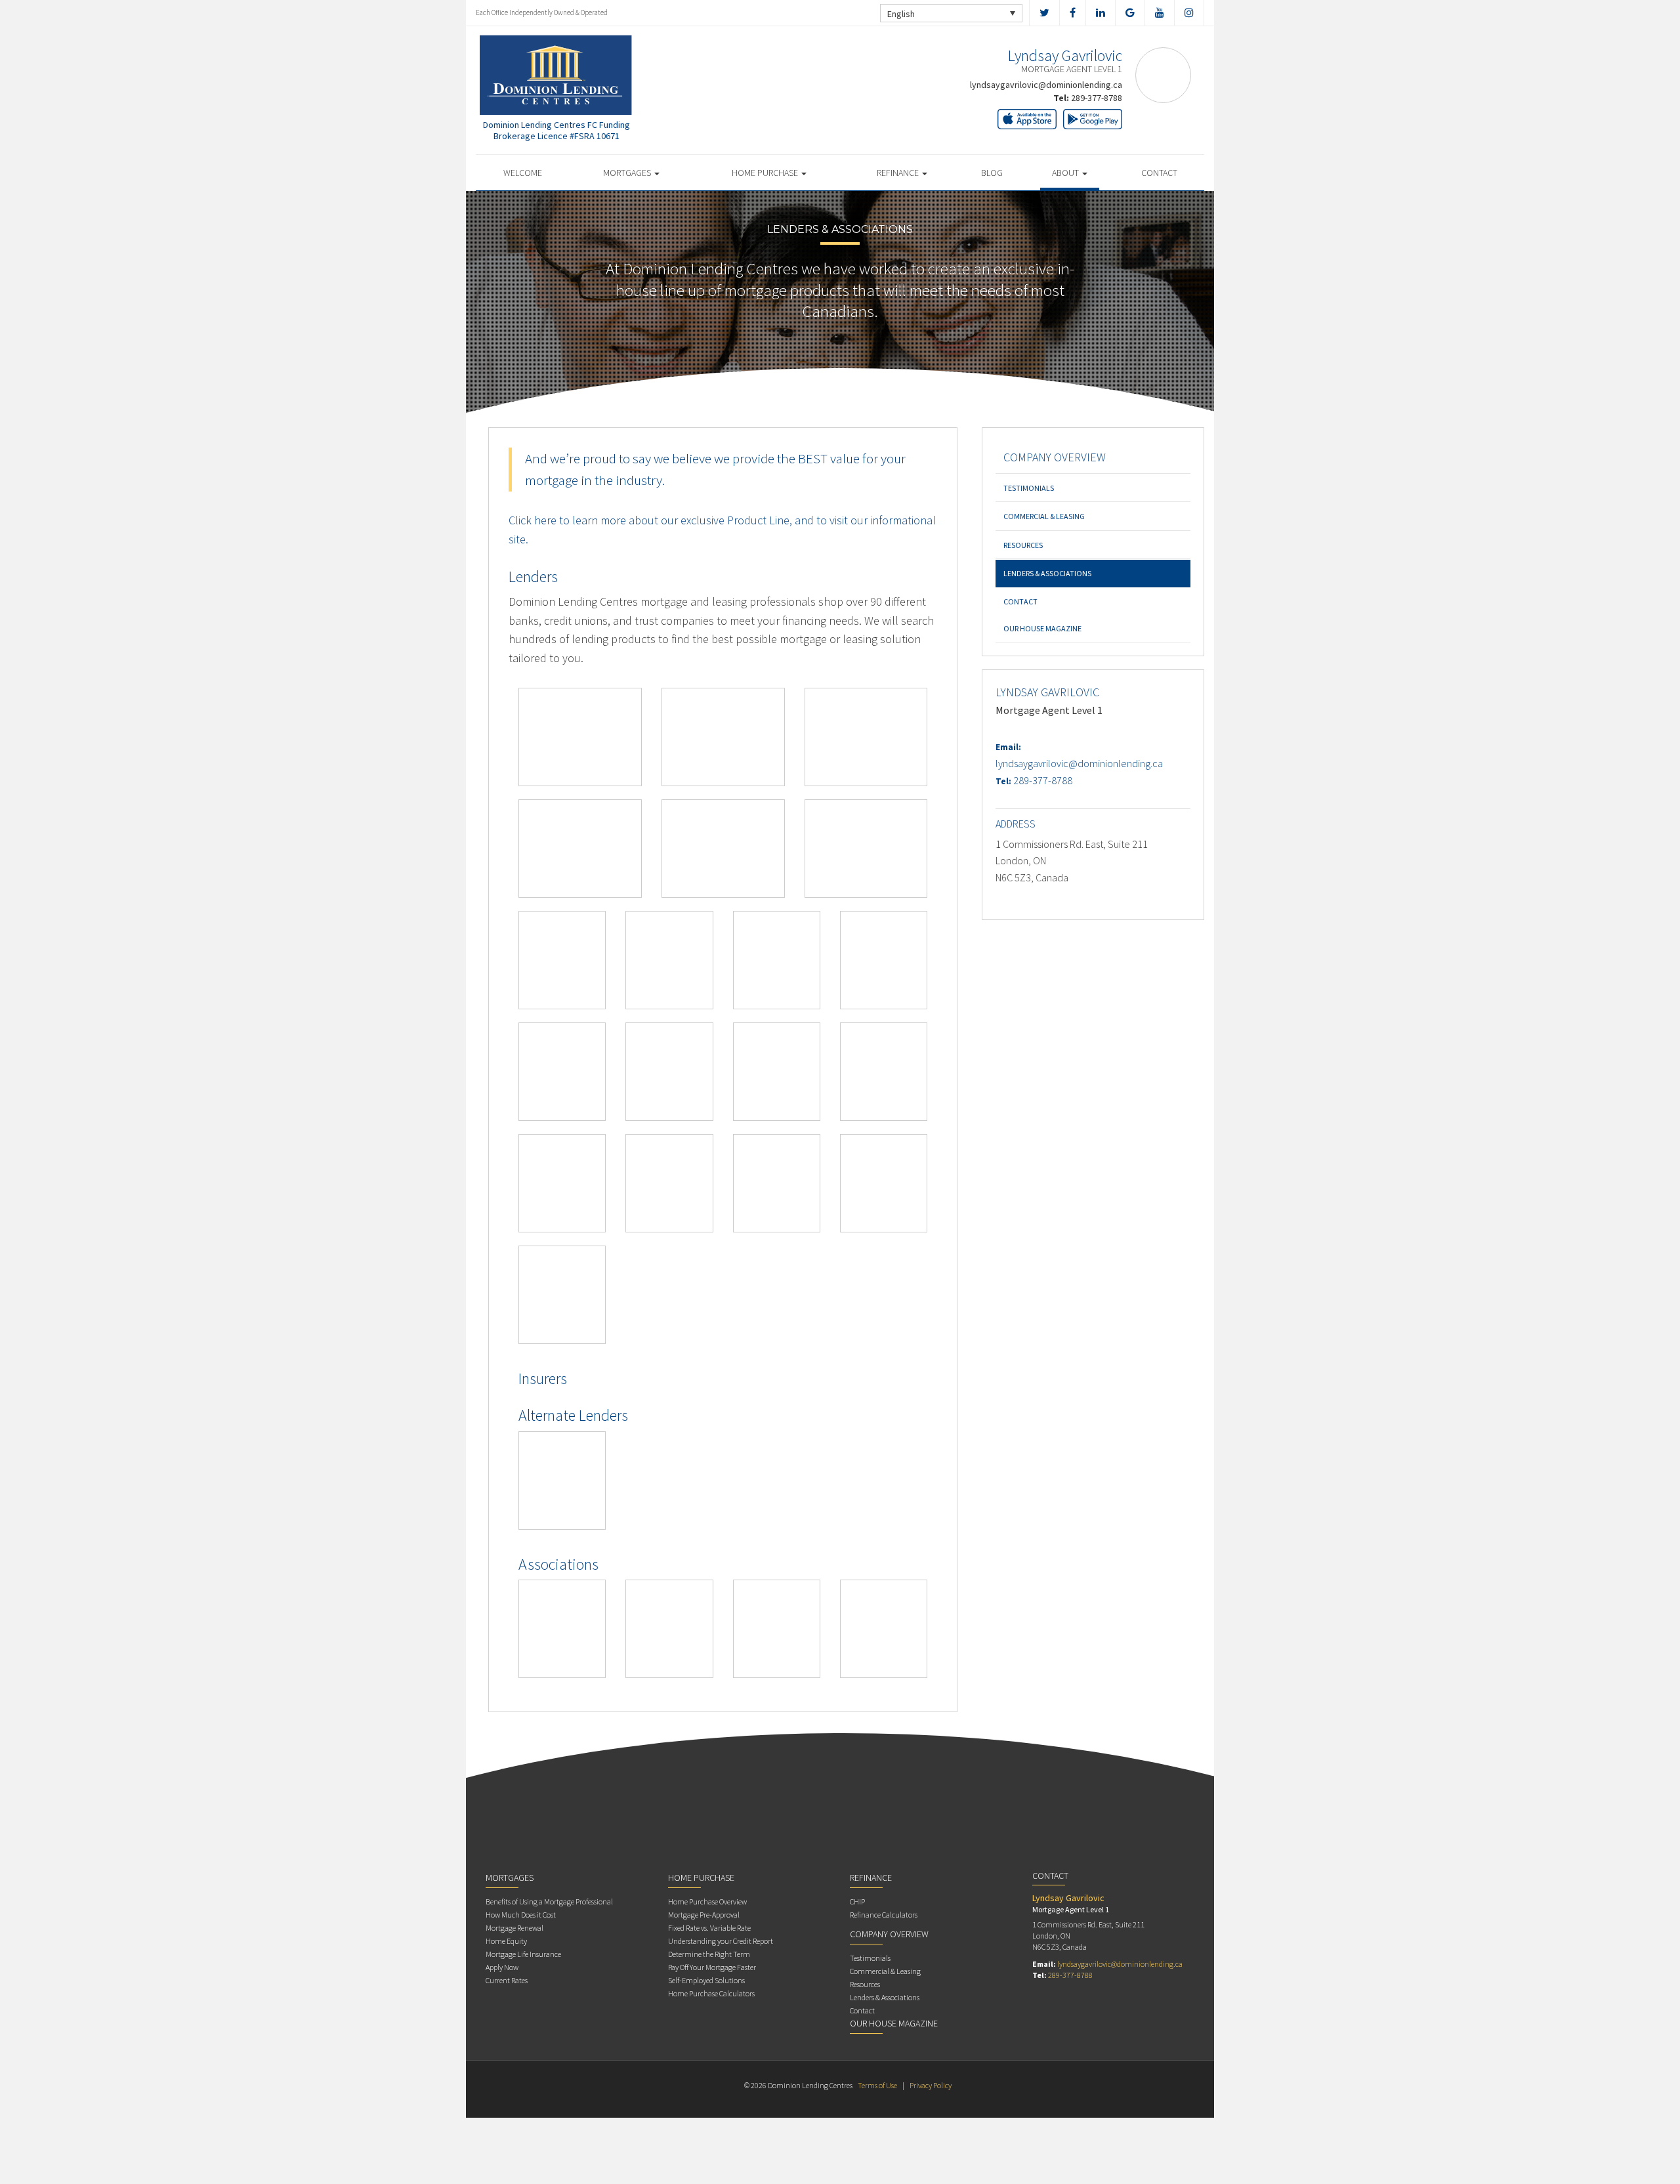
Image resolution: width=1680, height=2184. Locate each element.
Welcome (523, 173)
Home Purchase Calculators (711, 1993)
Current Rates (507, 1980)
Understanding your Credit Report (721, 1941)
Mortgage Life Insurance (523, 1954)
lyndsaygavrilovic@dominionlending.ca (1046, 85)
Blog (992, 173)
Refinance (899, 173)
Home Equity (506, 1941)
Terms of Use (877, 2085)
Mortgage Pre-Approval (704, 1915)
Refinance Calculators (884, 1915)
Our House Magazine (1042, 628)
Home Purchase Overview (707, 1901)
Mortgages (628, 173)
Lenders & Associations (1047, 573)
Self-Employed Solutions (706, 1980)
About (1066, 173)
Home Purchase (766, 173)
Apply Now (502, 1967)
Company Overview (1055, 457)
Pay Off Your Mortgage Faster (712, 1967)
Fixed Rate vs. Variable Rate (709, 1928)
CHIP (857, 1901)
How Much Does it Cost (521, 1915)
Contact (1159, 173)
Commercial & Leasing (1044, 516)
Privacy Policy (931, 2085)
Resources (1023, 545)
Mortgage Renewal (514, 1928)
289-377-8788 (1097, 98)
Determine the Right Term (709, 1954)
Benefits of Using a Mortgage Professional (549, 1901)
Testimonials (1029, 488)
